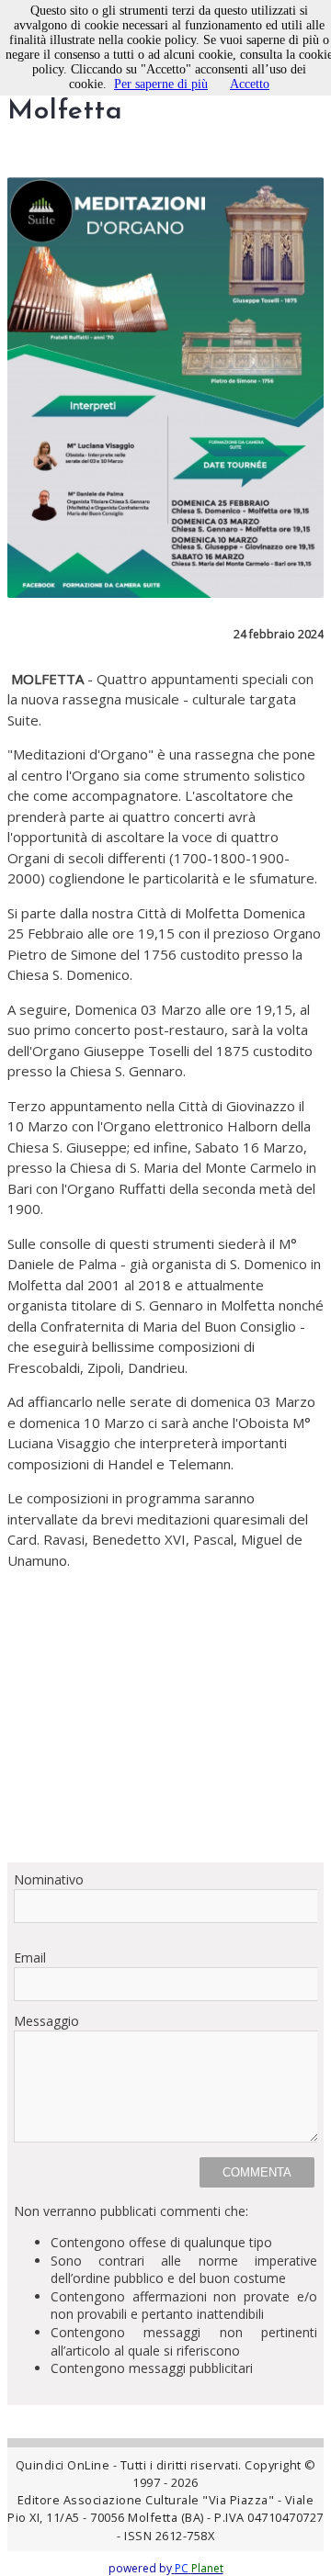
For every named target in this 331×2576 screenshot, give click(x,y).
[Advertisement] (165, 1716)
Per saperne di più (161, 84)
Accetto (250, 84)
